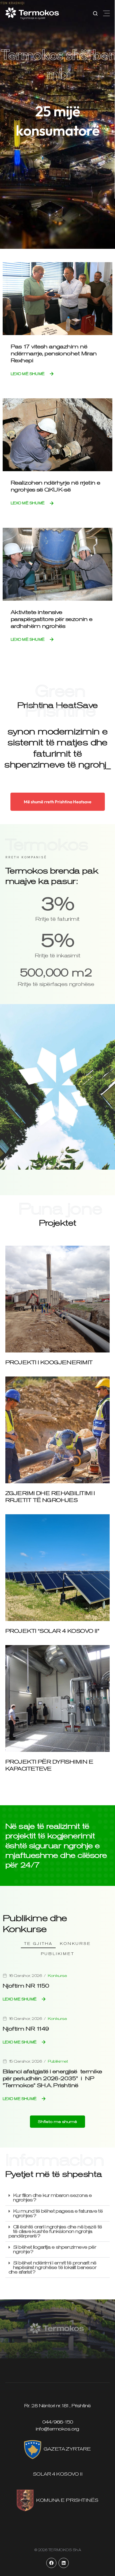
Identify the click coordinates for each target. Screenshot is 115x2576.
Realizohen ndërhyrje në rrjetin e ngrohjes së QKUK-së (55, 486)
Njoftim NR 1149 (26, 2029)
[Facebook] (51, 2563)
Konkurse (75, 1944)
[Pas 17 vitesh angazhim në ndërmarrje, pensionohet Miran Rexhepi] (57, 298)
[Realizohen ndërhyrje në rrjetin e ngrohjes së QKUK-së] (57, 434)
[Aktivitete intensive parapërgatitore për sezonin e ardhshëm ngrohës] (57, 564)
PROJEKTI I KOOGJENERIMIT (49, 1362)
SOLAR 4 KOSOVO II (57, 2474)
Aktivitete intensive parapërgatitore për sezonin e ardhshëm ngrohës (52, 619)
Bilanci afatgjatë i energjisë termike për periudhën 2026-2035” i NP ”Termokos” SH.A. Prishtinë (52, 2078)
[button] (106, 13)
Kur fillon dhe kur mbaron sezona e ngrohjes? (52, 2198)
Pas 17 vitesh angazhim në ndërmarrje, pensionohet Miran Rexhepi (54, 353)
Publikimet (58, 1954)
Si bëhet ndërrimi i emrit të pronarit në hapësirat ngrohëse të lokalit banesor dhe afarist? (53, 2267)
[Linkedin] (64, 2563)
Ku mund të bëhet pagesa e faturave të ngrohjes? (58, 2213)
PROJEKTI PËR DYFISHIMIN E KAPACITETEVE (49, 1765)
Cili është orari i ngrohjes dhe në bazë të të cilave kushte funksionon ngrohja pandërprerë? (55, 2231)
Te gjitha (38, 1944)
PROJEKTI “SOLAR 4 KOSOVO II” (52, 1631)
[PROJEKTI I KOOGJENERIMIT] (57, 1299)
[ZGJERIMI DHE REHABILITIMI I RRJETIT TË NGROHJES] (57, 1429)
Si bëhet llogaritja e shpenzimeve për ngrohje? (55, 2249)
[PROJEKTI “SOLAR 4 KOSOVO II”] (57, 1567)
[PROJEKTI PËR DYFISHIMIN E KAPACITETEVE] (57, 1698)
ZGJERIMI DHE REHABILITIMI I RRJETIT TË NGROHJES (50, 1497)
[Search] (95, 13)
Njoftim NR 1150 (26, 1986)
